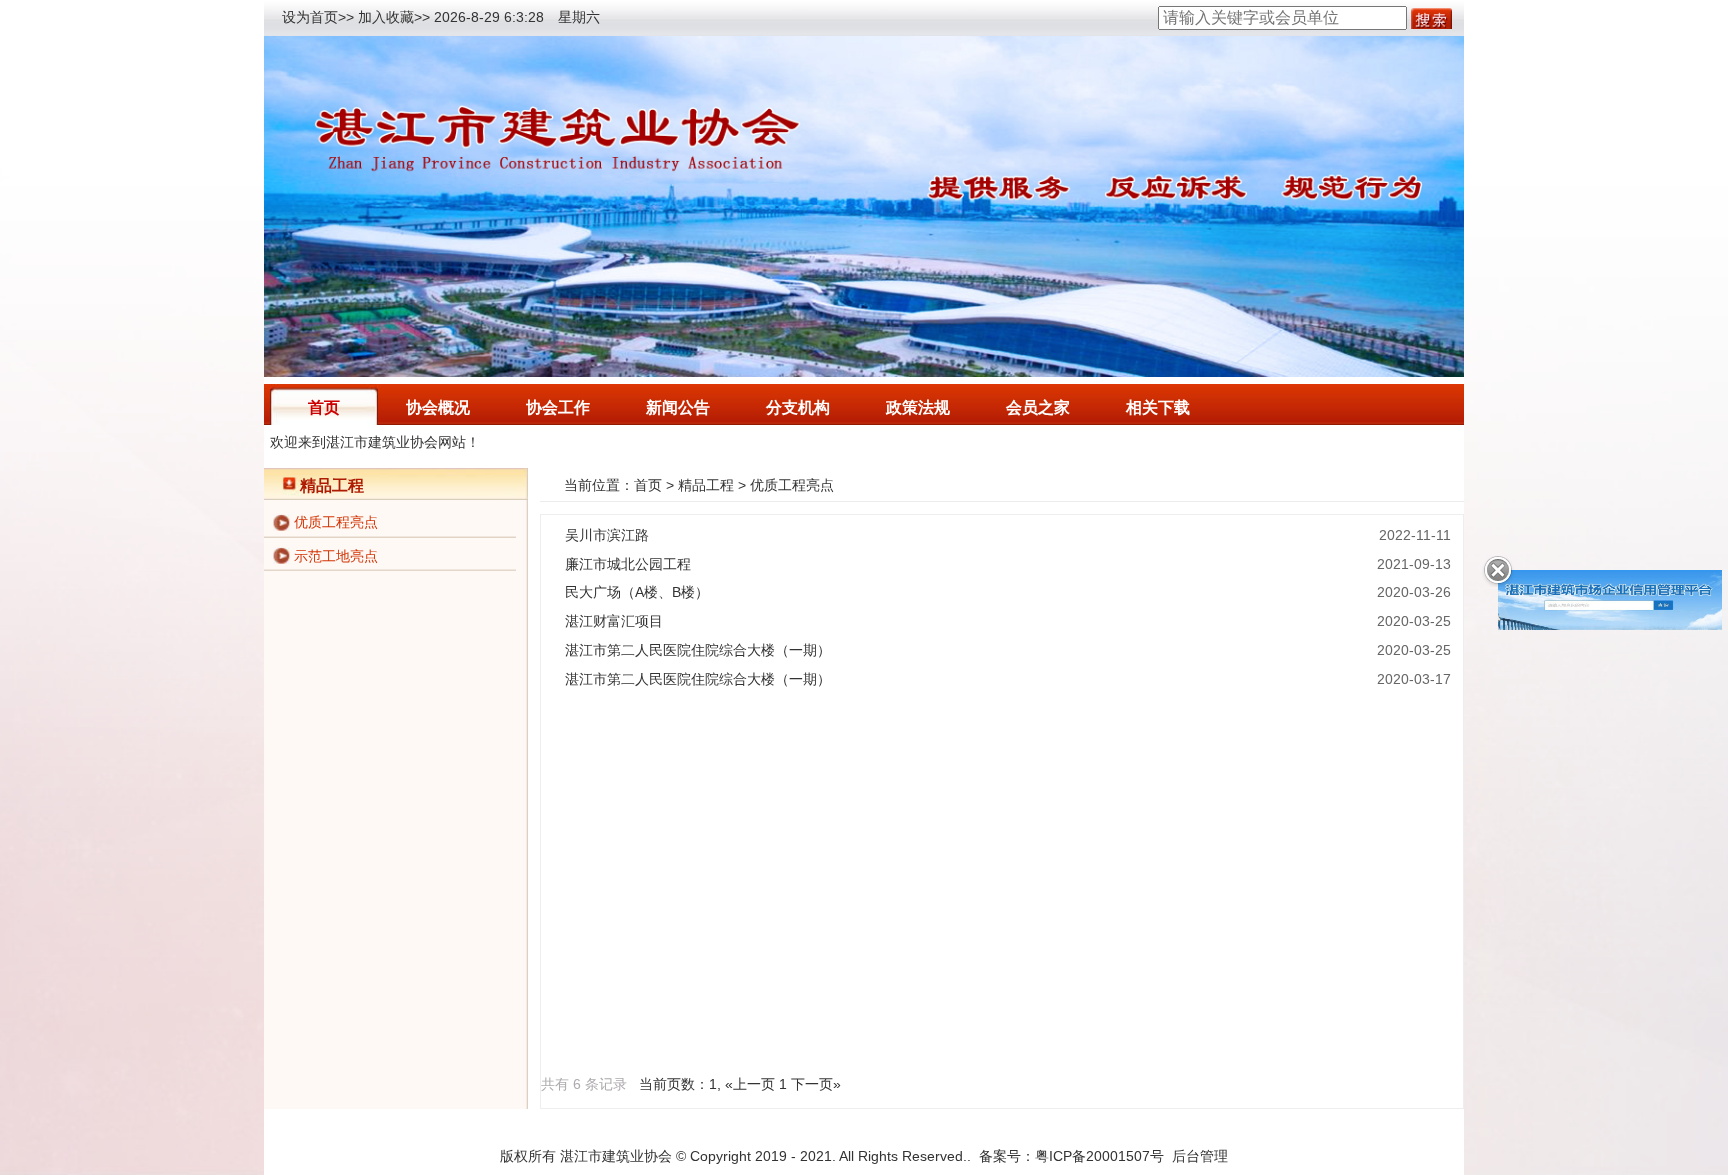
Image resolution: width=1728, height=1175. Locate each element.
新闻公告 (678, 407)
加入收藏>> (394, 17)
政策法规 (918, 407)
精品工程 (706, 485)
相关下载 (1158, 407)
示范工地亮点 (336, 556)
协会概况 (438, 407)
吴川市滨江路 (607, 535)
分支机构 (798, 407)
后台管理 (1200, 1156)
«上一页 (750, 1084)
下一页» (816, 1084)
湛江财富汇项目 (614, 621)
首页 (324, 407)
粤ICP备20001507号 (1099, 1156)
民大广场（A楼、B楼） (637, 592)
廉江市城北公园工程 (628, 564)
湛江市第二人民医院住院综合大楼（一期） (698, 650)
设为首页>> (318, 17)
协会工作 (558, 407)
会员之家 (1038, 407)
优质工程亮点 (336, 522)
